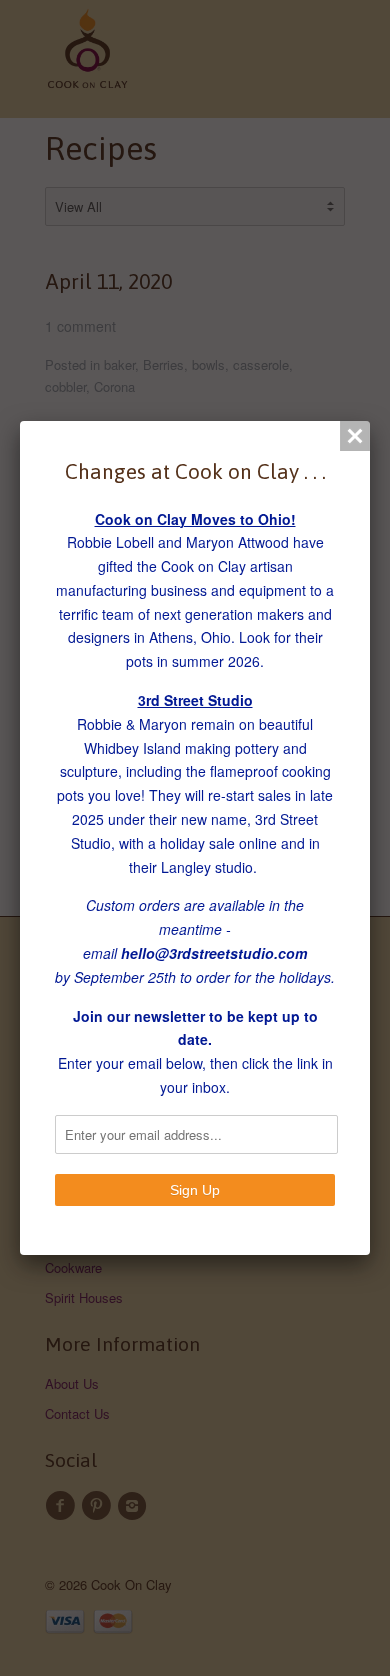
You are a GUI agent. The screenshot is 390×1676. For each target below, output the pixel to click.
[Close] (355, 436)
